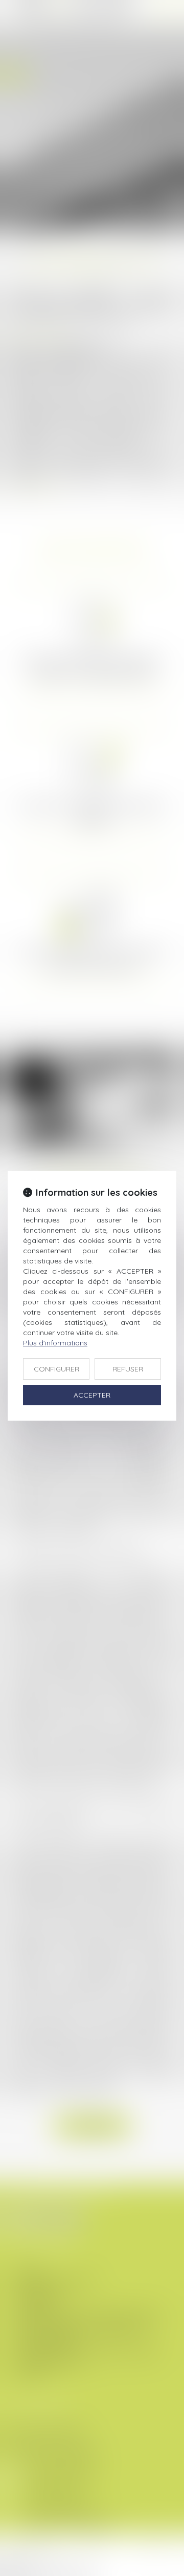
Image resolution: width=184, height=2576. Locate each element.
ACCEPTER (92, 1395)
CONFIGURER (56, 1369)
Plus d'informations (55, 1343)
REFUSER (128, 1369)
